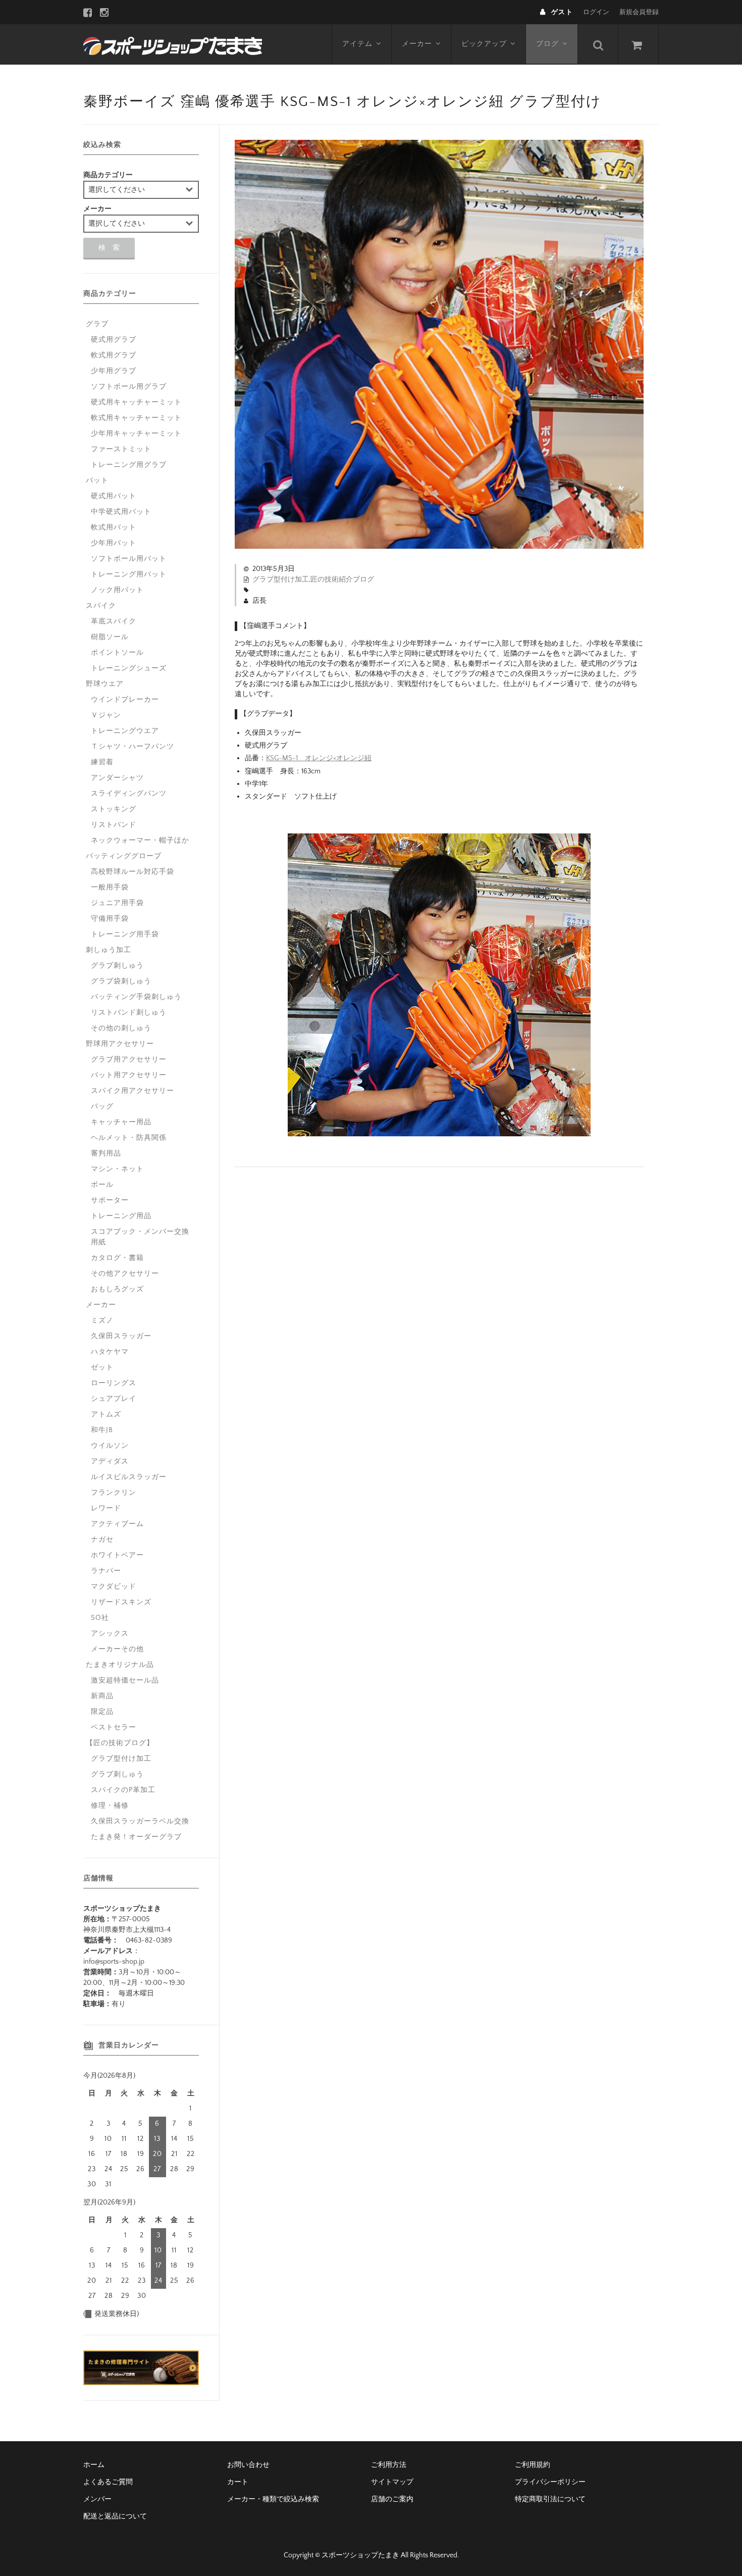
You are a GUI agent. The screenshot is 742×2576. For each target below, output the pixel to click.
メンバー (97, 2499)
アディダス (110, 1461)
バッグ (102, 1107)
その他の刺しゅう (121, 1028)
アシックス (110, 1634)
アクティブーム (117, 1524)
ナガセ (102, 1540)
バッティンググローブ (124, 856)
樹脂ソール (110, 637)
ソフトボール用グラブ (129, 387)
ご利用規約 (533, 2465)
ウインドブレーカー (125, 700)
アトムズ (106, 1414)
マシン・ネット (117, 1169)
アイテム (357, 44)
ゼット (102, 1368)
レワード (106, 1508)
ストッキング (114, 809)
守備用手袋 (110, 919)
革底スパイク (114, 621)
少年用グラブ (114, 371)
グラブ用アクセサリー (129, 1060)
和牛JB (102, 1430)
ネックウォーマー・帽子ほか (140, 840)
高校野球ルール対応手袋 (132, 872)
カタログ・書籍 (117, 1258)
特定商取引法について (550, 2499)
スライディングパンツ (129, 794)
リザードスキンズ (121, 1602)
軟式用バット (114, 528)
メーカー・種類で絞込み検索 (273, 2499)
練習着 (102, 762)
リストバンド (114, 825)
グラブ (97, 324)
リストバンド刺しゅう (129, 1013)
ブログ (547, 44)
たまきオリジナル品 (120, 1665)
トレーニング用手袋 (125, 934)
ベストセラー (114, 1727)
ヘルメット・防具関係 (129, 1138)
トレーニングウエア (125, 731)
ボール (102, 1185)
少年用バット (114, 543)
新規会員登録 (639, 12)
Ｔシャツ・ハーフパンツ (132, 747)
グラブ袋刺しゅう (121, 981)
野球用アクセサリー (120, 1044)
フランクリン (114, 1493)
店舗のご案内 (392, 2499)
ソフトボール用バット (129, 559)
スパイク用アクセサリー (132, 1091)
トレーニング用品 (121, 1216)
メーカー (417, 44)
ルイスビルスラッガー (129, 1477)
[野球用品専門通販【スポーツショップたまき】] (173, 44)
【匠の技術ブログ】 (120, 1743)
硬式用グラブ (114, 340)
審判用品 (106, 1153)
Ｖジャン (106, 715)
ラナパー (106, 1571)
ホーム (94, 2465)
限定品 (102, 1712)
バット (97, 481)
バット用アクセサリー (129, 1075)
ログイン (596, 12)
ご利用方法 (389, 2465)
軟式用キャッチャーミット (136, 418)
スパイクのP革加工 (123, 1790)
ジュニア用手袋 (117, 903)
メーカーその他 (117, 1649)
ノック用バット (117, 590)
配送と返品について (115, 2516)
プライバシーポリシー (550, 2482)
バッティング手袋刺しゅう (136, 997)
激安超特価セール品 (125, 1680)
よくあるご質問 (108, 2482)
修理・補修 (110, 1806)
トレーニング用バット (129, 574)
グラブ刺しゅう (117, 966)
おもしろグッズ (117, 1289)
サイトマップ (392, 2482)
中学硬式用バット (121, 512)
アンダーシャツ (117, 778)
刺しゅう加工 (109, 950)
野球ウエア (105, 684)
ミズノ (102, 1321)
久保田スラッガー (121, 1336)
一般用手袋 (110, 887)
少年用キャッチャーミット (136, 434)
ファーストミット (121, 449)
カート (238, 2482)
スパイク (101, 606)
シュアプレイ (114, 1399)
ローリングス (114, 1383)
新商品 (102, 1696)
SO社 (100, 1618)
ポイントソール (117, 653)
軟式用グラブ (114, 355)
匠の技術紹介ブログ (342, 580)
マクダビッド (114, 1587)
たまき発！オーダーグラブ (136, 1837)
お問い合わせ (248, 2465)
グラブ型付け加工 (281, 580)
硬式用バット (114, 496)
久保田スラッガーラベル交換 (140, 1821)
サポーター (110, 1200)
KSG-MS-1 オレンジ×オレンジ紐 (319, 758)
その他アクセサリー (125, 1274)
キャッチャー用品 (121, 1122)
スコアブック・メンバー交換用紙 (140, 1237)
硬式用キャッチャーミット (136, 402)
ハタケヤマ (110, 1352)
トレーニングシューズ (129, 668)
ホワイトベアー (117, 1555)
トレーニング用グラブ (129, 465)
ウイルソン (110, 1446)
